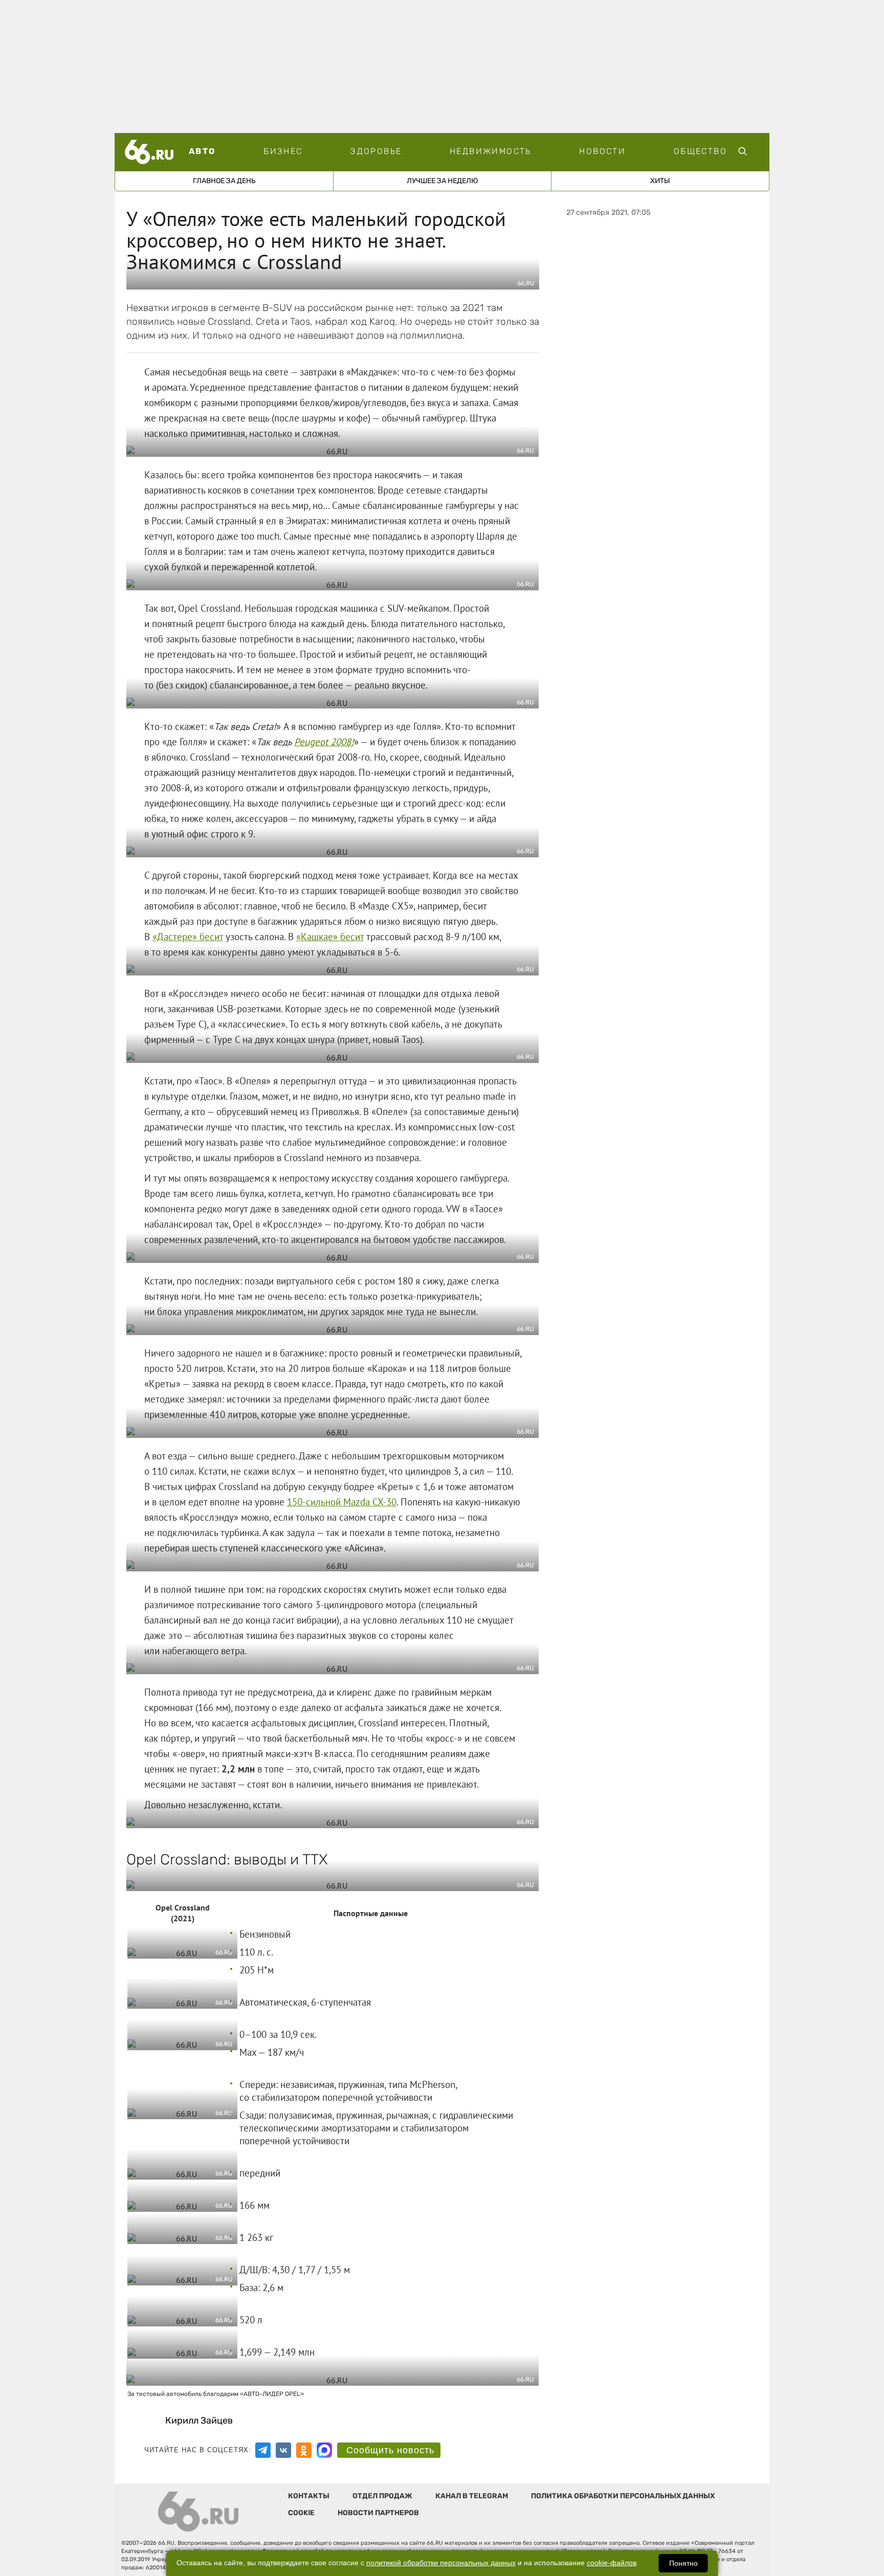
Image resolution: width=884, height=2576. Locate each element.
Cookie (301, 2513)
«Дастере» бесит (188, 937)
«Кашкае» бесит (330, 937)
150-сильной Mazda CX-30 (342, 1502)
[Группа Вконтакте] (283, 2450)
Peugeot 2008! (324, 742)
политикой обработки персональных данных (441, 2563)
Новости (602, 151)
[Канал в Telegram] (263, 2450)
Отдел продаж (382, 2496)
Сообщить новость (390, 2450)
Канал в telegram (472, 2496)
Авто (202, 151)
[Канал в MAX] (324, 2450)
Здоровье (376, 151)
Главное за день (224, 181)
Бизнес (283, 151)
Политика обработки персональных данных (623, 2496)
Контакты (309, 2496)
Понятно (683, 2563)
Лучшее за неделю (442, 181)
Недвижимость (491, 151)
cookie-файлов (612, 2563)
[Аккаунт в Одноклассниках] (304, 2450)
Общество (700, 151)
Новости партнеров (378, 2513)
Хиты (660, 181)
